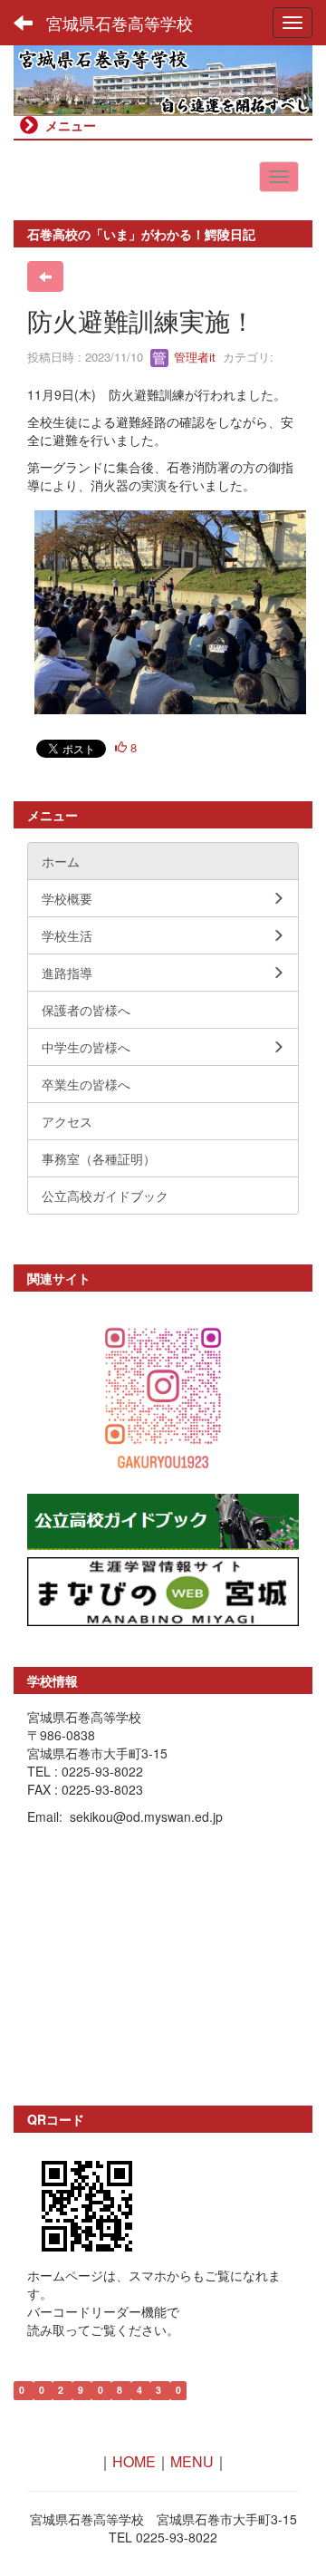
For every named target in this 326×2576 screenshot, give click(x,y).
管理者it (193, 357)
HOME (134, 2461)
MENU (192, 2461)
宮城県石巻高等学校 (120, 23)
